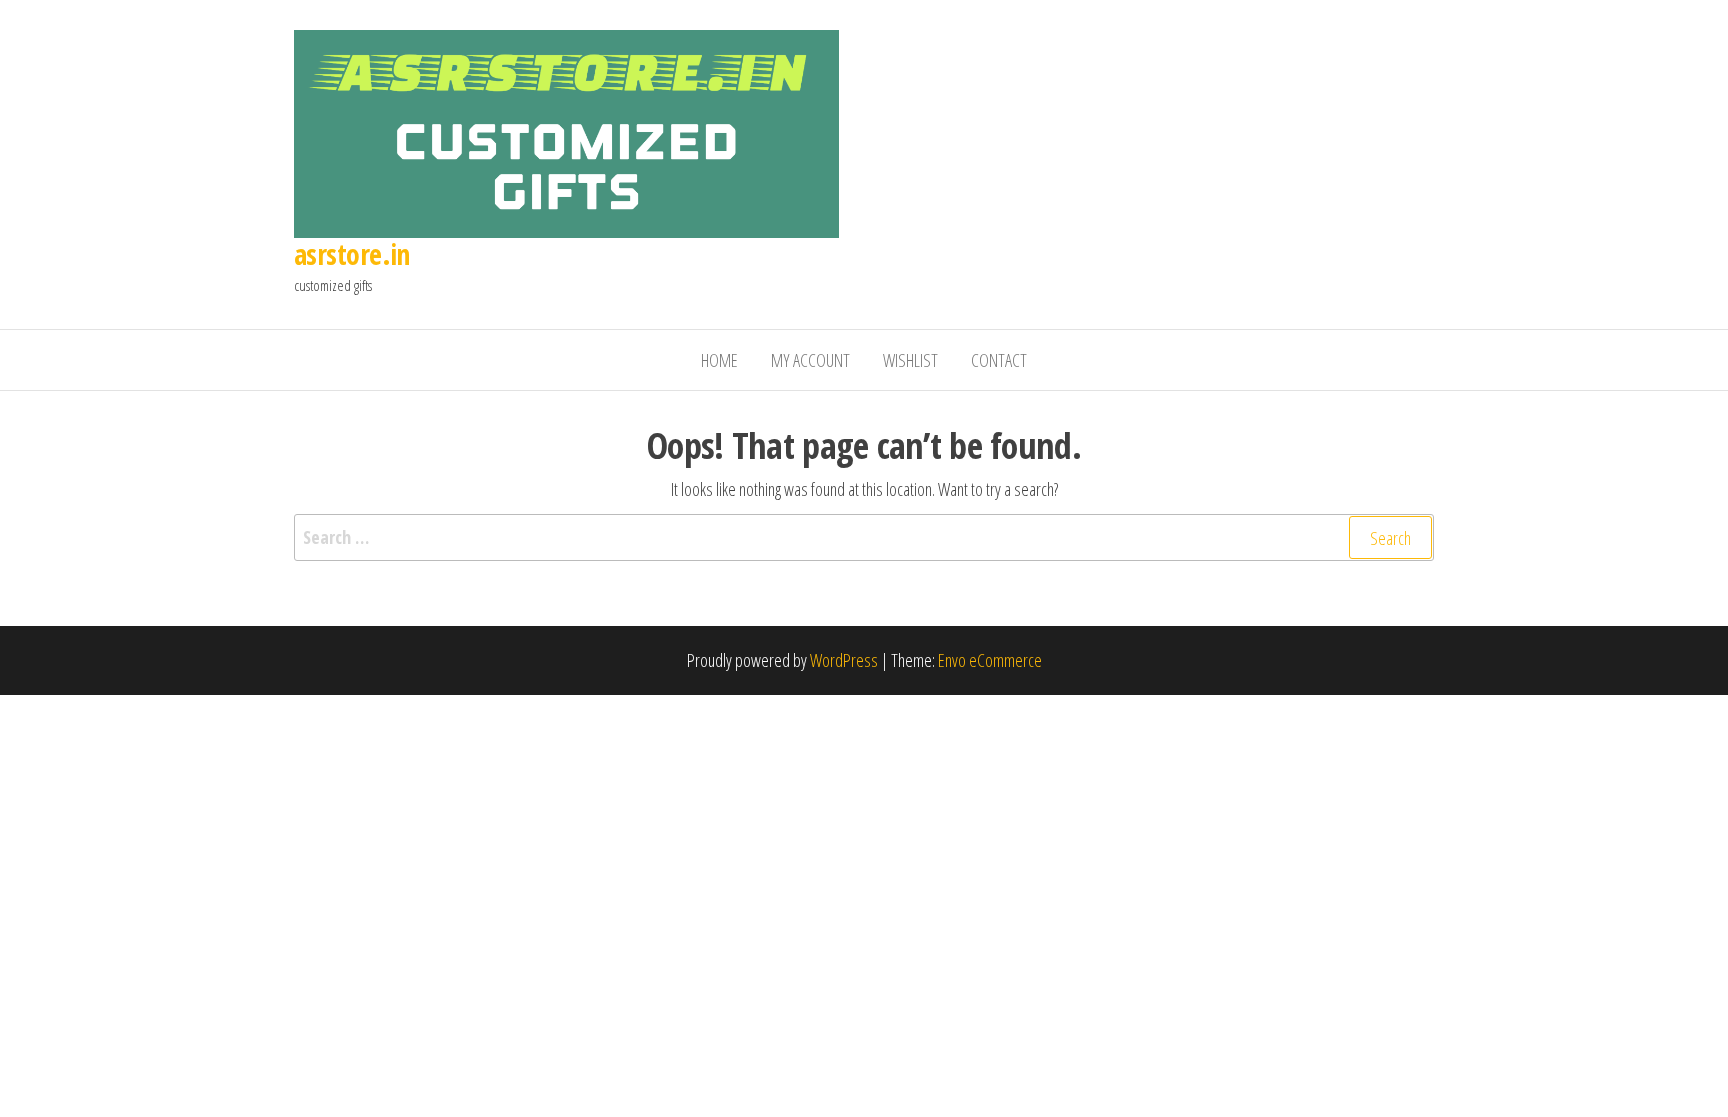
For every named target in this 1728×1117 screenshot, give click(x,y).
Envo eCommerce (990, 660)
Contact (999, 360)
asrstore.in (352, 254)
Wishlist (910, 360)
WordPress (844, 660)
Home (719, 360)
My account (810, 360)
